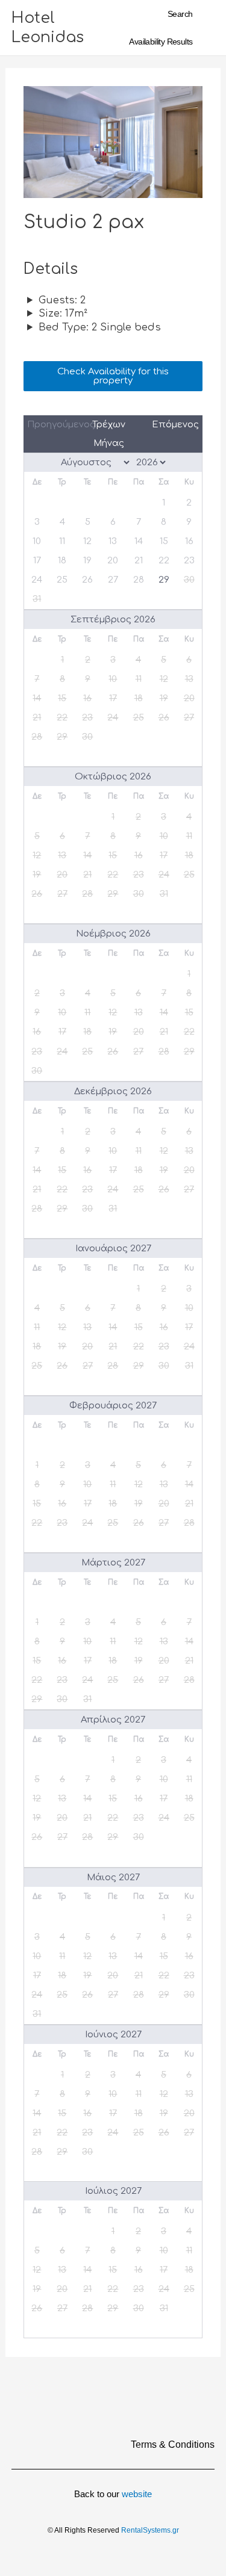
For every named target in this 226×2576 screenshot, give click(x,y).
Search (180, 14)
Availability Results (161, 42)
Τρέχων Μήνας (109, 434)
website (137, 2494)
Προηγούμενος (52, 424)
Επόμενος (175, 424)
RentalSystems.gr (150, 2530)
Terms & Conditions (173, 2444)
